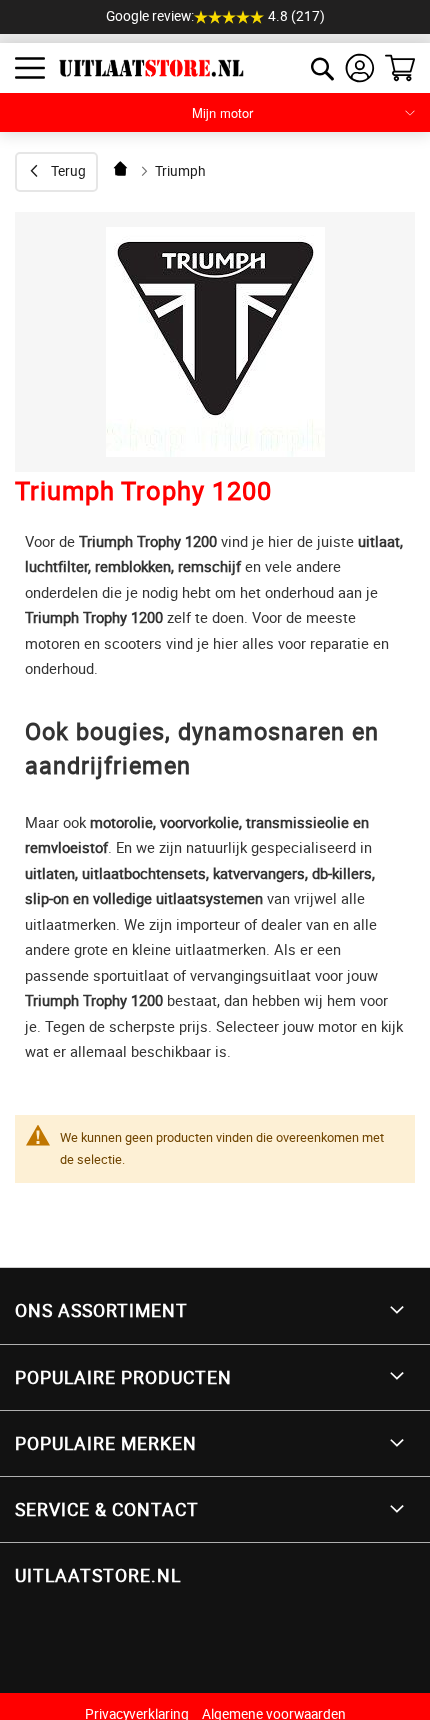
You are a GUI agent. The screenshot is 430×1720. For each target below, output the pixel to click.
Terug (68, 171)
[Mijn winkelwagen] (400, 68)
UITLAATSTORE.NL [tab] (98, 1575)
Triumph (180, 171)
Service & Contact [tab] (107, 1509)
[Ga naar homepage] (122, 168)
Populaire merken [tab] (106, 1443)
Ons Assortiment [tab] (101, 1310)
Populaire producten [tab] (123, 1377)
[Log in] (360, 68)
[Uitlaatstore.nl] (143, 68)
